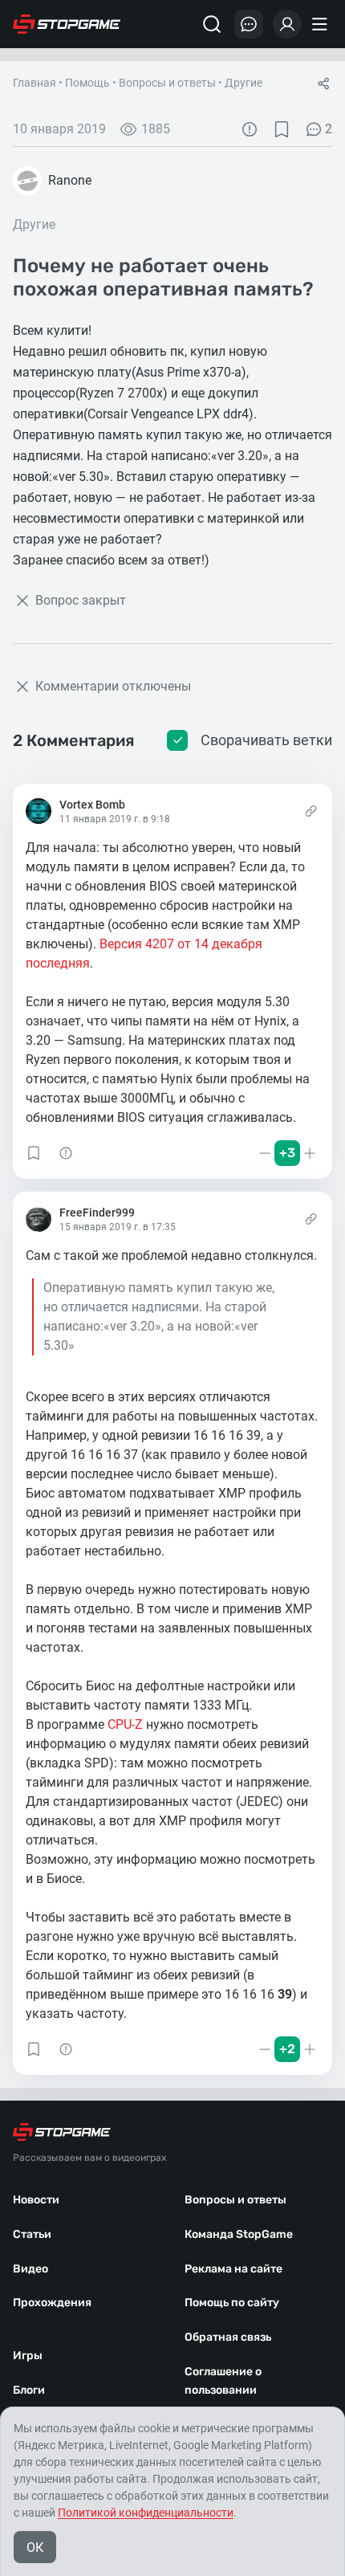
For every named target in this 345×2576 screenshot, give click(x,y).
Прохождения (52, 2303)
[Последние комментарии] (249, 24)
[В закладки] (282, 129)
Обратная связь (228, 2337)
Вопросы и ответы (167, 83)
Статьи (32, 2234)
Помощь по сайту (232, 2303)
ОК (35, 2547)
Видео (30, 2269)
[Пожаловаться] (250, 129)
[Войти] (287, 24)
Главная (34, 83)
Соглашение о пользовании (223, 2381)
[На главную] (67, 24)
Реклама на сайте (233, 2269)
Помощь (87, 83)
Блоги (29, 2390)
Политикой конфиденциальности (146, 2513)
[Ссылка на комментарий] (311, 811)
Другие (244, 83)
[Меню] (322, 24)
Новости (36, 2200)
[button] (34, 1153)
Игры (28, 2356)
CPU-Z (125, 1724)
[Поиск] (212, 24)
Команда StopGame (239, 2234)
